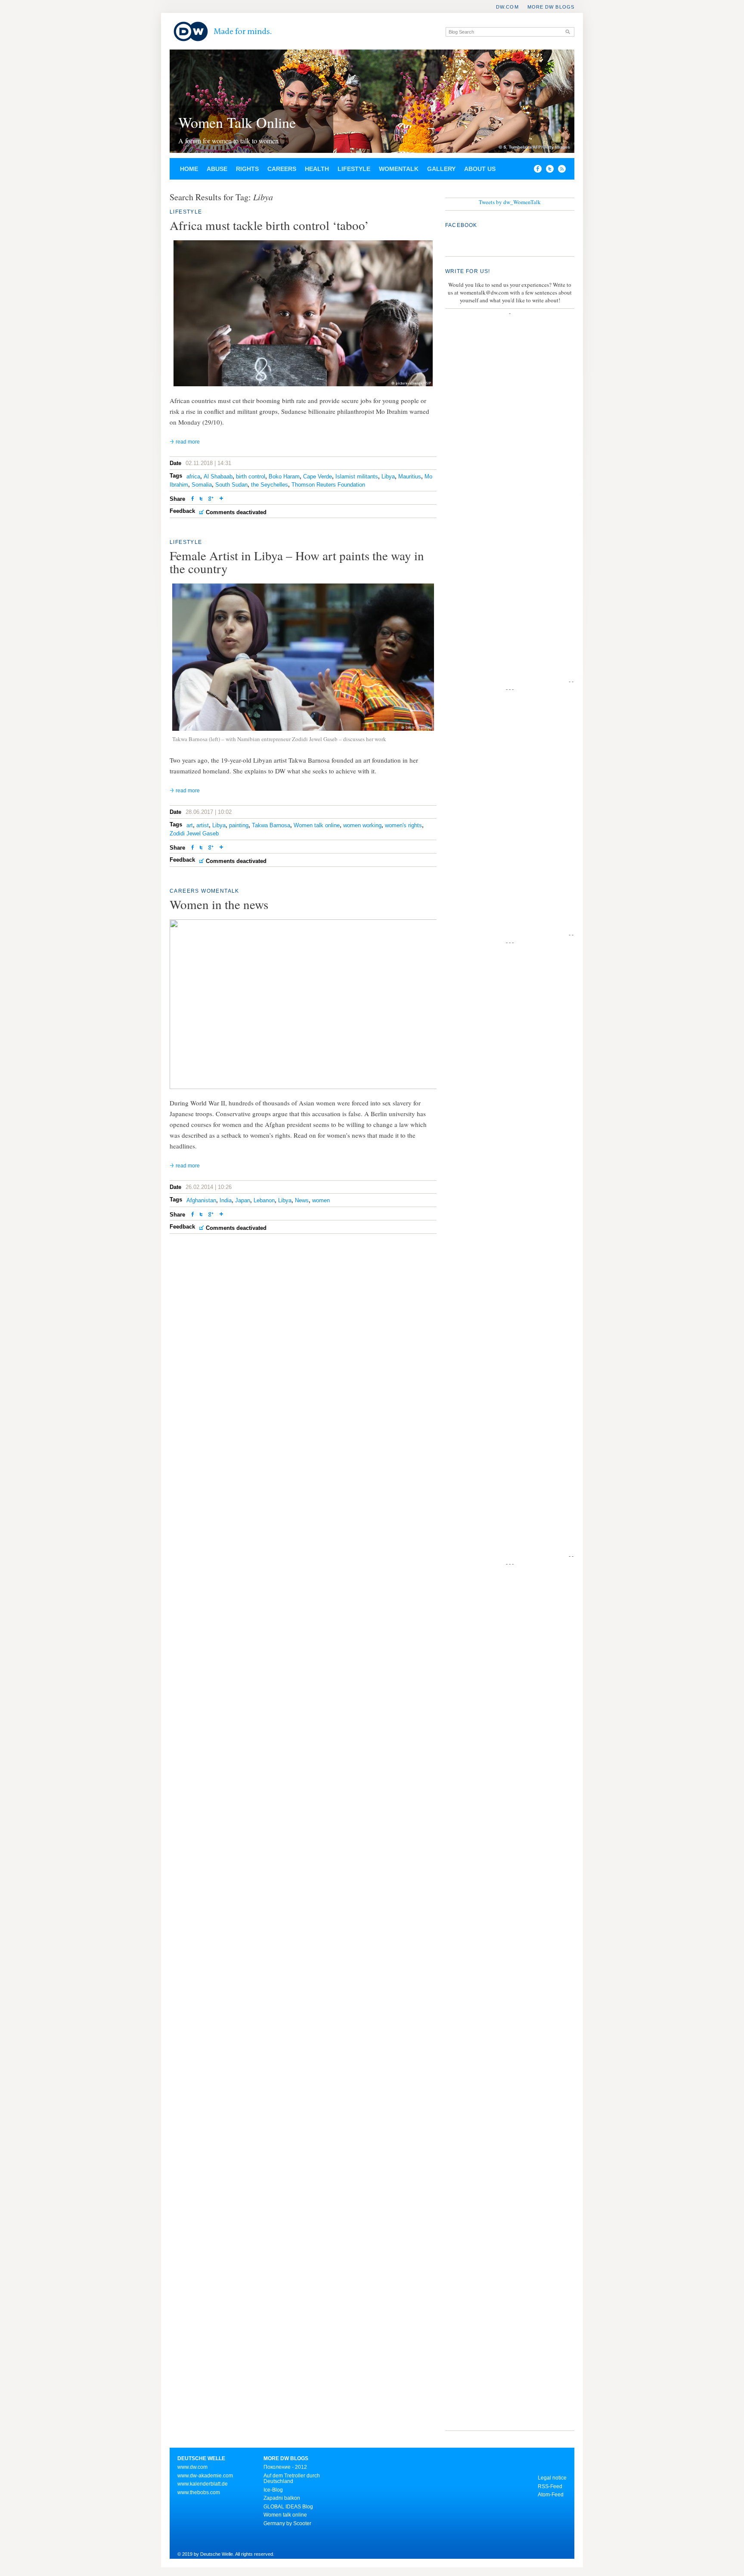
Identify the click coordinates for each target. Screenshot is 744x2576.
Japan (243, 1200)
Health (317, 169)
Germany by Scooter (287, 2523)
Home (189, 169)
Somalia (202, 485)
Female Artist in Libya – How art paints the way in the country (297, 562)
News (302, 1200)
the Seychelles (270, 485)
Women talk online (317, 825)
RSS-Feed (550, 2486)
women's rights (403, 825)
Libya (388, 476)
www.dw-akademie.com (205, 2476)
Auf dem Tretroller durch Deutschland (292, 2479)
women (321, 1200)
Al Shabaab (218, 476)
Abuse (217, 169)
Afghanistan (201, 1200)
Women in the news (219, 904)
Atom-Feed (551, 2495)
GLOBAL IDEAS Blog (288, 2507)
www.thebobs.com (199, 2492)
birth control (251, 476)
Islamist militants (357, 476)
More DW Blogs (551, 7)
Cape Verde (318, 476)
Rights (247, 169)
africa (193, 476)
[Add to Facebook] (536, 171)
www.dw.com (192, 2467)
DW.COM (507, 7)
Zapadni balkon (282, 2498)
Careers (282, 169)
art (190, 825)
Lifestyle (354, 169)
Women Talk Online (237, 122)
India (226, 1200)
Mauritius (410, 476)
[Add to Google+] (211, 499)
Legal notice (552, 2478)
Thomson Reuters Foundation (328, 485)
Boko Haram (284, 476)
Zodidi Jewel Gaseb (194, 833)
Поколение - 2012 (285, 2467)
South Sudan (231, 485)
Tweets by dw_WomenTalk (510, 202)
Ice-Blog (273, 2490)
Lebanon (264, 1200)
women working (362, 825)
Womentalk (399, 169)
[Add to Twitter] (201, 499)
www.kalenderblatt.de (203, 2484)
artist (203, 825)
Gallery (441, 169)
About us (480, 169)
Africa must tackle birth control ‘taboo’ (269, 225)
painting (239, 825)
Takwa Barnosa (271, 825)
